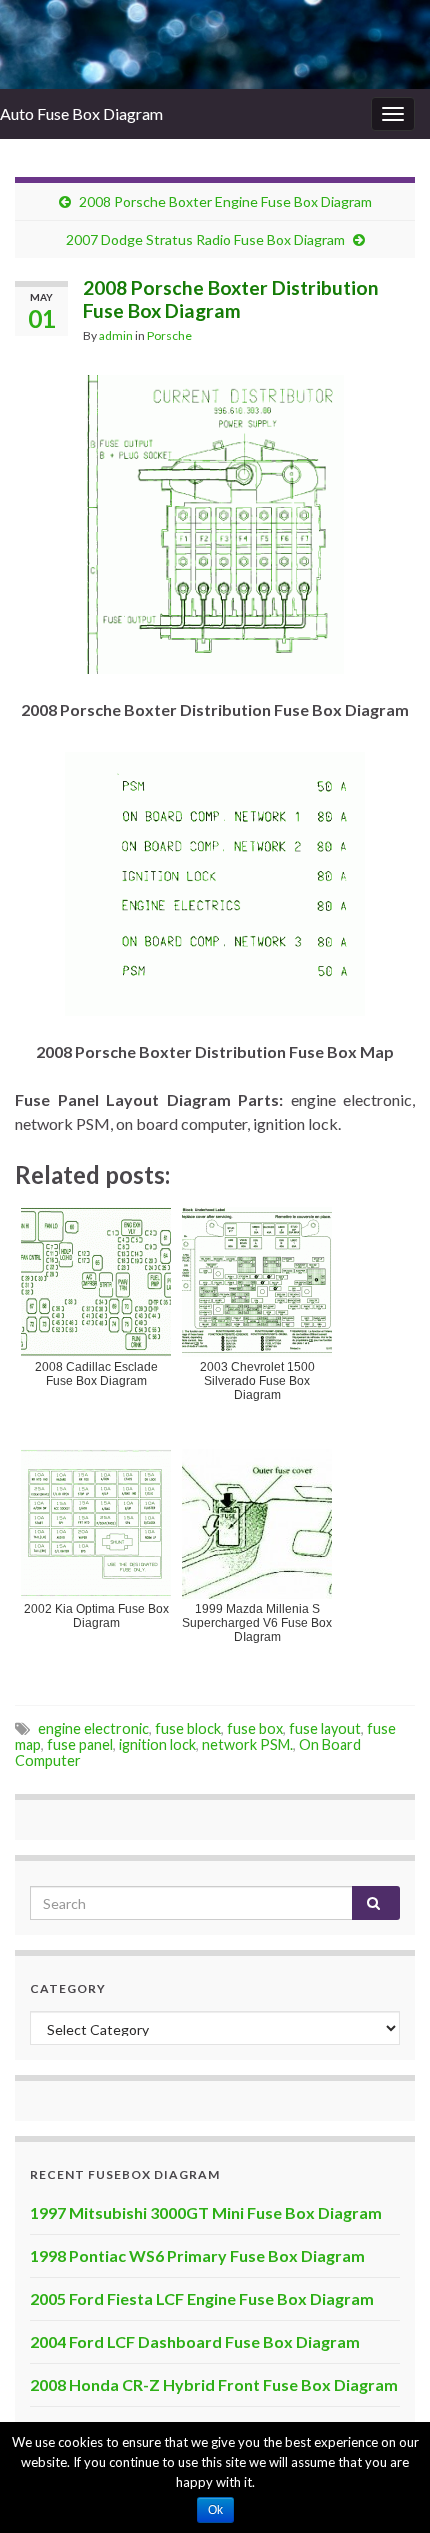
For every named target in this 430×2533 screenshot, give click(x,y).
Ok (215, 2510)
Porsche (169, 335)
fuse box (255, 1728)
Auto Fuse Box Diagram (81, 113)
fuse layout (325, 1728)
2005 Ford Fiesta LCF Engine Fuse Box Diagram (202, 2298)
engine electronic (93, 1728)
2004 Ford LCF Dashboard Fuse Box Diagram (195, 2341)
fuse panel (80, 1744)
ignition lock (157, 1744)
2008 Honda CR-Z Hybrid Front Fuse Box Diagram (214, 2384)
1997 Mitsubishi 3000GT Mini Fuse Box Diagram (206, 2212)
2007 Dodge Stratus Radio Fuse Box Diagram (205, 239)
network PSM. (247, 1744)
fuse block (188, 1728)
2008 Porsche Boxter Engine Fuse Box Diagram (225, 201)
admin (116, 335)
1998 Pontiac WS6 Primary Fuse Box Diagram (197, 2255)
